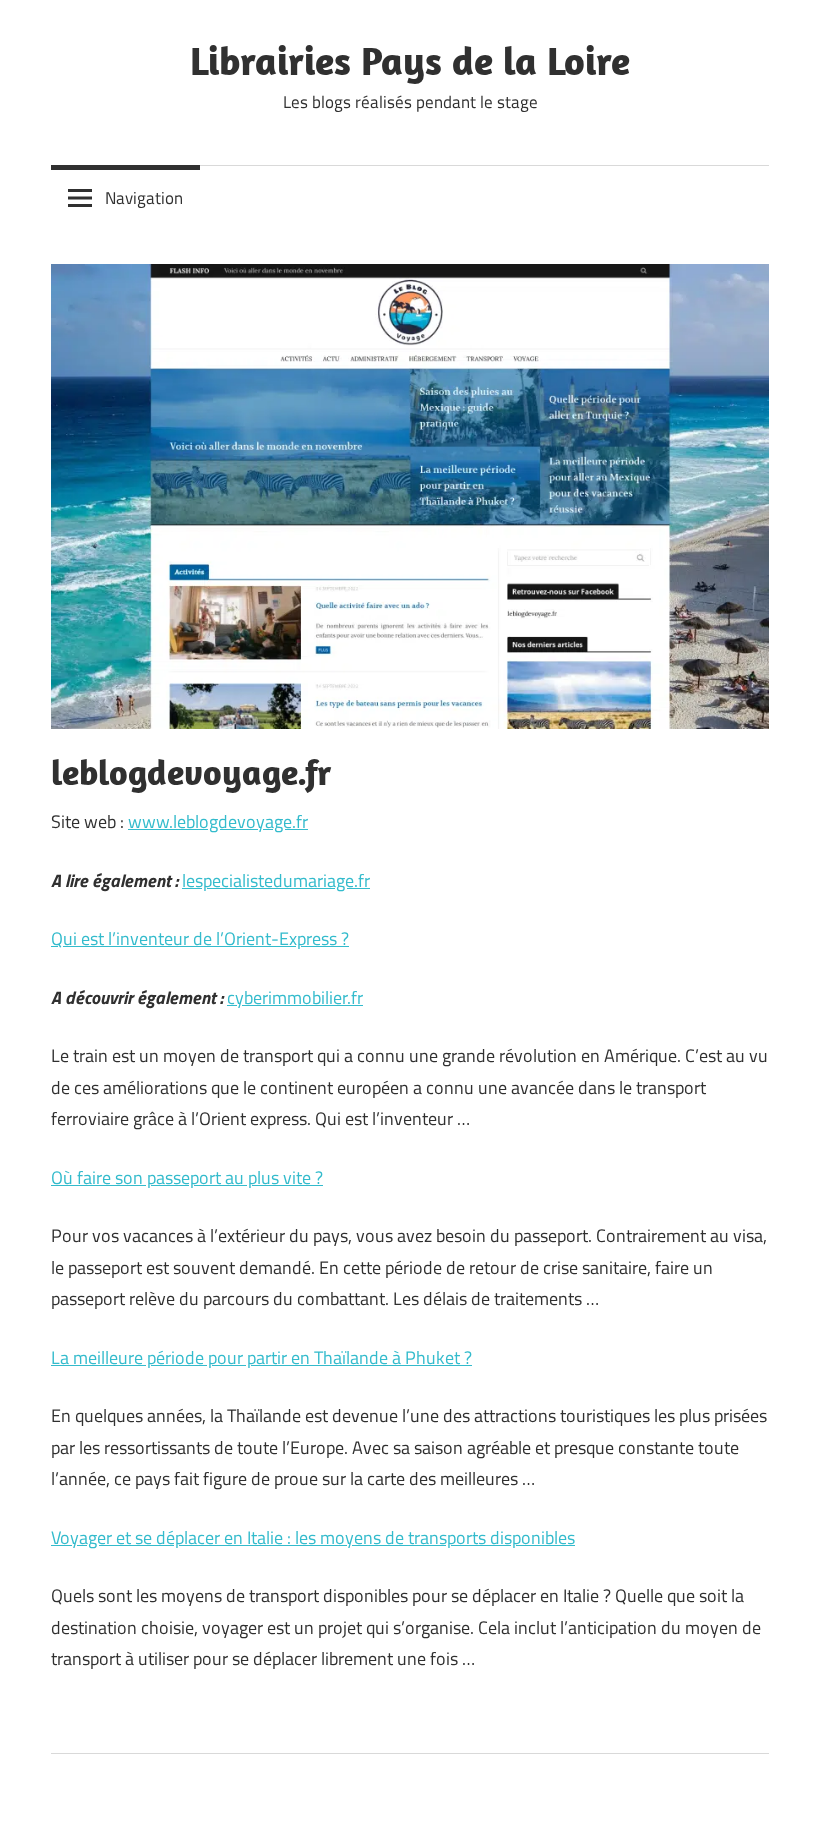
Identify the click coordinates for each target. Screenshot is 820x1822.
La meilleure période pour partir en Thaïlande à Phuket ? (261, 1357)
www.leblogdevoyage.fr (218, 821)
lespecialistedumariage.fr (276, 880)
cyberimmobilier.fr (295, 997)
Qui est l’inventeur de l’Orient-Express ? (200, 938)
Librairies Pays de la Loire (410, 60)
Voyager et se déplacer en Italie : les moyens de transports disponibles (313, 1537)
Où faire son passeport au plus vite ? (187, 1177)
